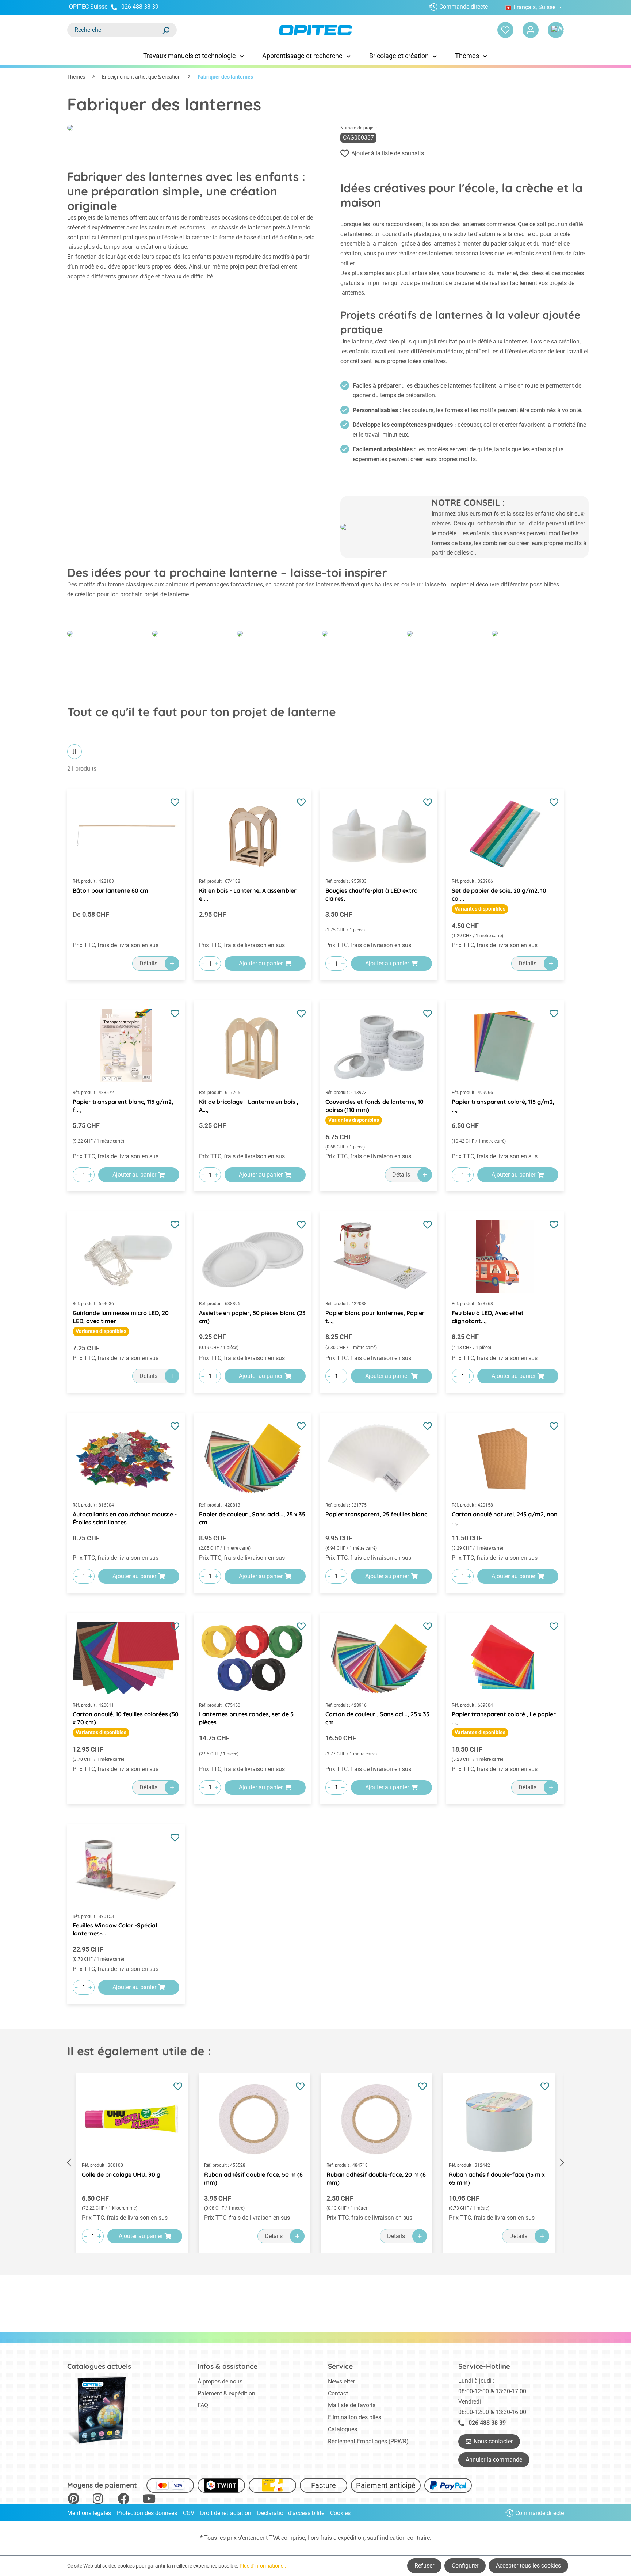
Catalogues (343, 2429)
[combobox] (115, 30)
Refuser (424, 2566)
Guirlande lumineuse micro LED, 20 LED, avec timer (121, 1317)
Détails (148, 963)
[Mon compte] (531, 30)
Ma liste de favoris (352, 2405)
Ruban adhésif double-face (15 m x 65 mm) (497, 2178)
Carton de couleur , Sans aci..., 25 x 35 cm (377, 1718)
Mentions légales (89, 2513)
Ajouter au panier (261, 963)
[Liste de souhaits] (505, 30)
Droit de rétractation (226, 2513)
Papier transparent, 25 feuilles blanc (376, 1514)
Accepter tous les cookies (528, 2566)
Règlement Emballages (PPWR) (368, 2441)
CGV (189, 2513)
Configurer (465, 2566)
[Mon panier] (556, 30)
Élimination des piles (355, 2417)
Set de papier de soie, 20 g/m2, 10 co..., (499, 894)
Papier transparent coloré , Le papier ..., (504, 1718)
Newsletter (341, 2381)
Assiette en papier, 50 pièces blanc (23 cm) (252, 1317)
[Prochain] (562, 2163)
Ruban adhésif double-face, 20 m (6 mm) (376, 2178)
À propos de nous (220, 2381)
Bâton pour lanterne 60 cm (110, 890)
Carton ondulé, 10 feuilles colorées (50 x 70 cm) (126, 1718)
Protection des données (147, 2513)
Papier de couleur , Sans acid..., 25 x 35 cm (252, 1518)
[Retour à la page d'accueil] (315, 30)
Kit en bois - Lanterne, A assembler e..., (248, 894)
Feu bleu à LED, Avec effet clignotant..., (488, 1317)
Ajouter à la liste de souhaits (388, 153)
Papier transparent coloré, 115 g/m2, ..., (503, 1106)
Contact (338, 2393)
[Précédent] (69, 2163)
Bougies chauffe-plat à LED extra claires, (372, 894)
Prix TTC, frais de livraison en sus (116, 945)
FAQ (203, 2405)
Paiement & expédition (226, 2393)
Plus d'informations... (264, 2566)
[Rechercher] (166, 30)
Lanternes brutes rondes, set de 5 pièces (246, 1718)
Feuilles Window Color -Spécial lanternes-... (115, 1929)
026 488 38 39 (140, 7)
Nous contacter (493, 2441)
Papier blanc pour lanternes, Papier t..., (375, 1317)
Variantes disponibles (480, 909)
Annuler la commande (494, 2460)
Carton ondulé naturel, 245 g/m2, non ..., (505, 1518)
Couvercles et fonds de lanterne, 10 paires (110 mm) (374, 1106)
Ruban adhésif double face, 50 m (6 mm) (253, 2178)
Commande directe (464, 7)
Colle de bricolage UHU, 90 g (121, 2174)
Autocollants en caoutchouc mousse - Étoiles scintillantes (125, 1518)
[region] (315, 2163)
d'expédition (349, 2538)
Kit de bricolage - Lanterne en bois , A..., (249, 1106)
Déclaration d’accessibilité (291, 2513)
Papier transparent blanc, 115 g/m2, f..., (123, 1106)
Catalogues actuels (99, 2366)
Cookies (340, 2513)
